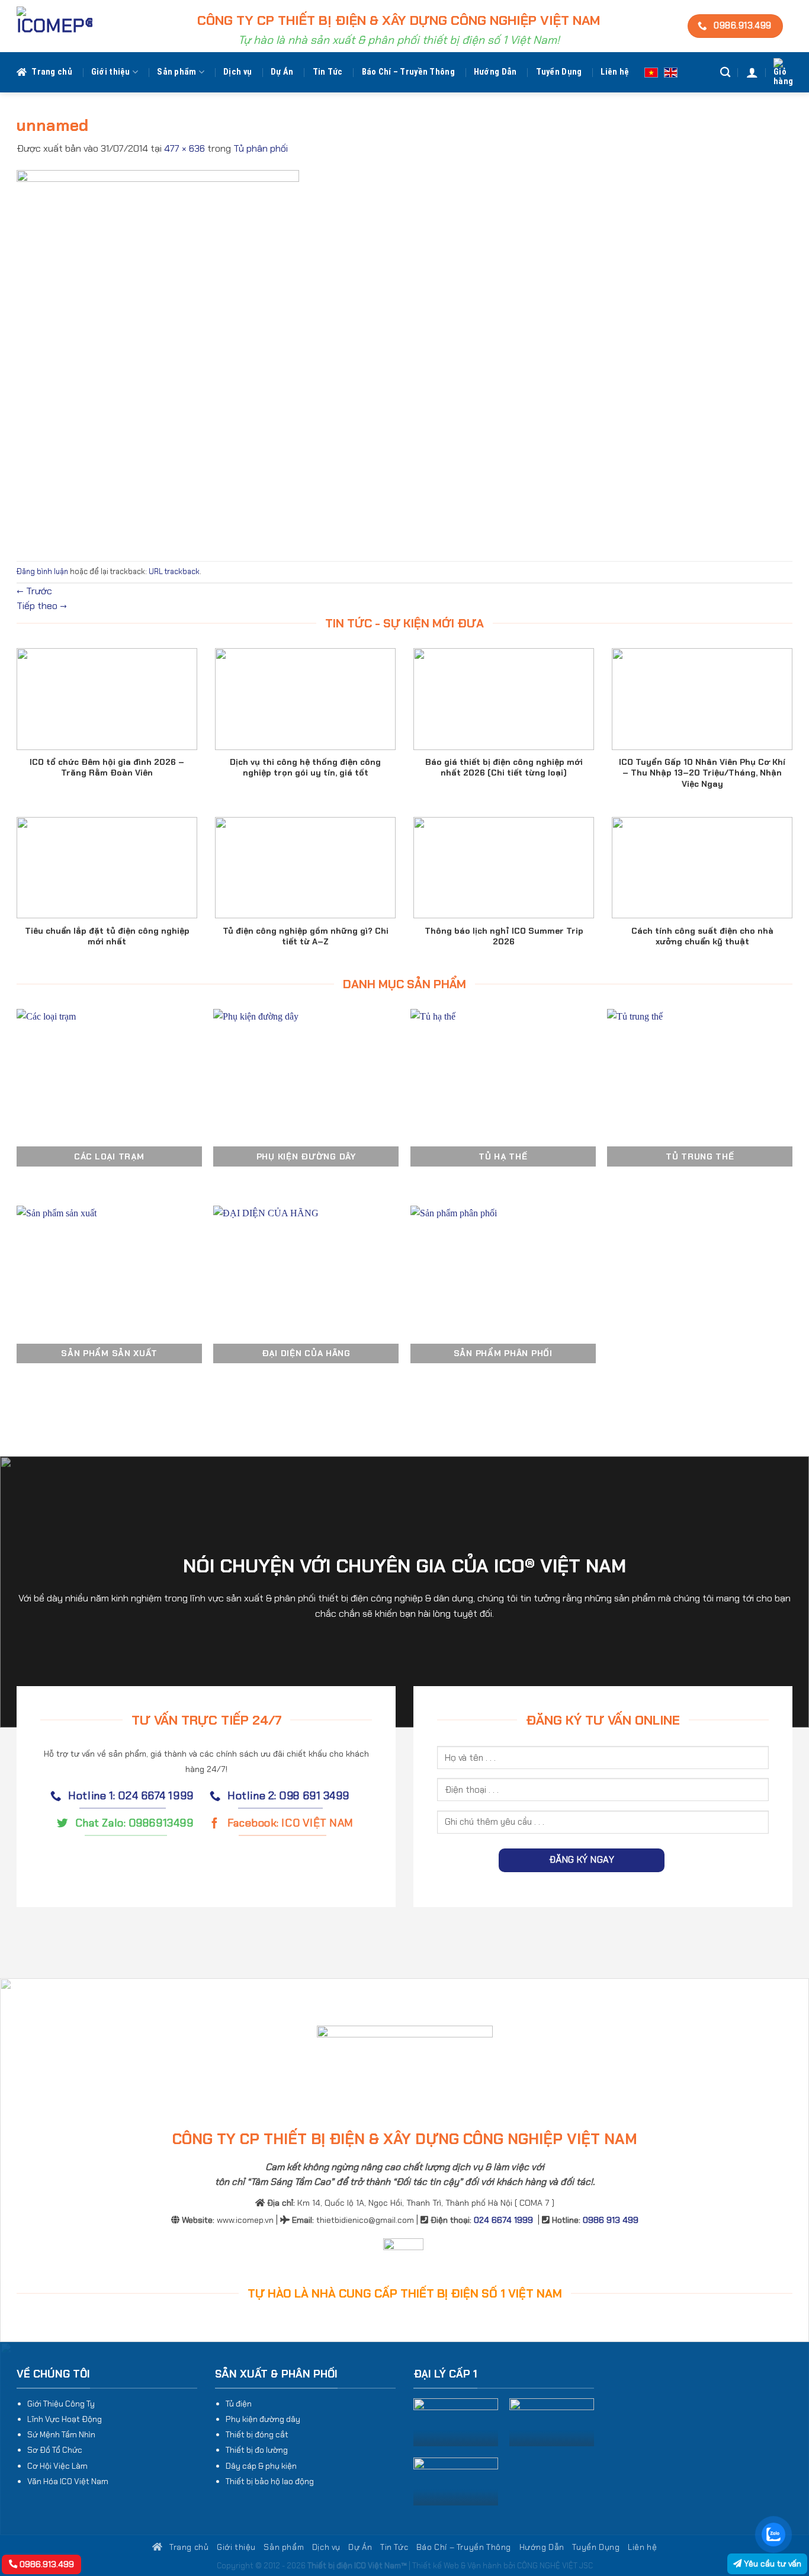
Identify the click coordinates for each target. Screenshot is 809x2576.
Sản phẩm (176, 72)
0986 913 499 (611, 2220)
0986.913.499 (46, 2564)
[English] (671, 72)
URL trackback (174, 571)
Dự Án (282, 72)
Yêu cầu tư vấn (771, 2564)
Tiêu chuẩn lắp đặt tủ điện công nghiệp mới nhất (107, 936)
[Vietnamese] (651, 72)
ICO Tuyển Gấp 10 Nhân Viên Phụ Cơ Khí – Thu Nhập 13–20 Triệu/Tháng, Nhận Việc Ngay (702, 773)
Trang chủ (52, 72)
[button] (752, 72)
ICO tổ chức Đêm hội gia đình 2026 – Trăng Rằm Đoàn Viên (107, 767)
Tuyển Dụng (559, 72)
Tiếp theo (42, 606)
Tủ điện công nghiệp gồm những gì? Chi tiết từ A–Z (306, 936)
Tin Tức (328, 72)
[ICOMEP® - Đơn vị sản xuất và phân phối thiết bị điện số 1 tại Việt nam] (54, 26)
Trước (34, 591)
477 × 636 (184, 148)
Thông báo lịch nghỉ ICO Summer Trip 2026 (504, 936)
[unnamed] (158, 358)
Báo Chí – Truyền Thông (408, 72)
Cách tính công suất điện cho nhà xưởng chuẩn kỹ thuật (702, 936)
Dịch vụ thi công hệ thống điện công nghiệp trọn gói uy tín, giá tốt (305, 767)
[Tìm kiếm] (725, 73)
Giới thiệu (111, 72)
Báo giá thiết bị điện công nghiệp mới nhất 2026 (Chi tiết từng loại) (504, 767)
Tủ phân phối (261, 148)
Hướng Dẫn (495, 72)
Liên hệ (615, 72)
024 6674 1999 (503, 2220)
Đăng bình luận (42, 571)
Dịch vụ (237, 72)
